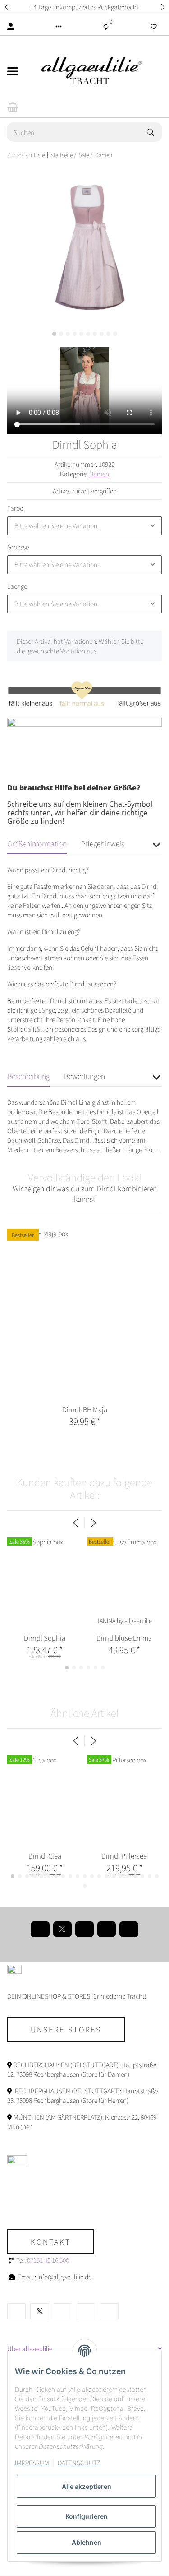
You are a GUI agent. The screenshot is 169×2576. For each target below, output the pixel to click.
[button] (6, 7)
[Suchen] (155, 132)
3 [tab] (68, 334)
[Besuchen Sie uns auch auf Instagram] (107, 1929)
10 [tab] (115, 334)
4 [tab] (75, 334)
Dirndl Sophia (45, 1638)
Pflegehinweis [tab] (103, 843)
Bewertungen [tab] (84, 1076)
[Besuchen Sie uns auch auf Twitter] (62, 1929)
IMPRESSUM (33, 2463)
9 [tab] (108, 334)
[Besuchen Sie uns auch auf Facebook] (40, 1929)
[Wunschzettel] (154, 27)
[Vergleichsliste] (106, 27)
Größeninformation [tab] (37, 843)
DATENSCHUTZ (79, 2463)
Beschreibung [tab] (28, 1076)
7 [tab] (95, 334)
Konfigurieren (87, 2516)
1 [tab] (54, 334)
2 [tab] (61, 334)
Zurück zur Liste (26, 155)
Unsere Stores (66, 2029)
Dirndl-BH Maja (85, 1409)
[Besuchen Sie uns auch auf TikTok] (129, 1929)
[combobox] (84, 526)
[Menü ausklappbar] (13, 71)
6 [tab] (88, 334)
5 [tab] (81, 334)
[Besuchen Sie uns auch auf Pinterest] (84, 1929)
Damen (99, 474)
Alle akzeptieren (87, 2486)
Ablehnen (87, 2542)
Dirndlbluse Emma (124, 1638)
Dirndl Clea (45, 1856)
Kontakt (51, 2241)
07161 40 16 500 (48, 2260)
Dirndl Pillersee (124, 1856)
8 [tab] (102, 334)
